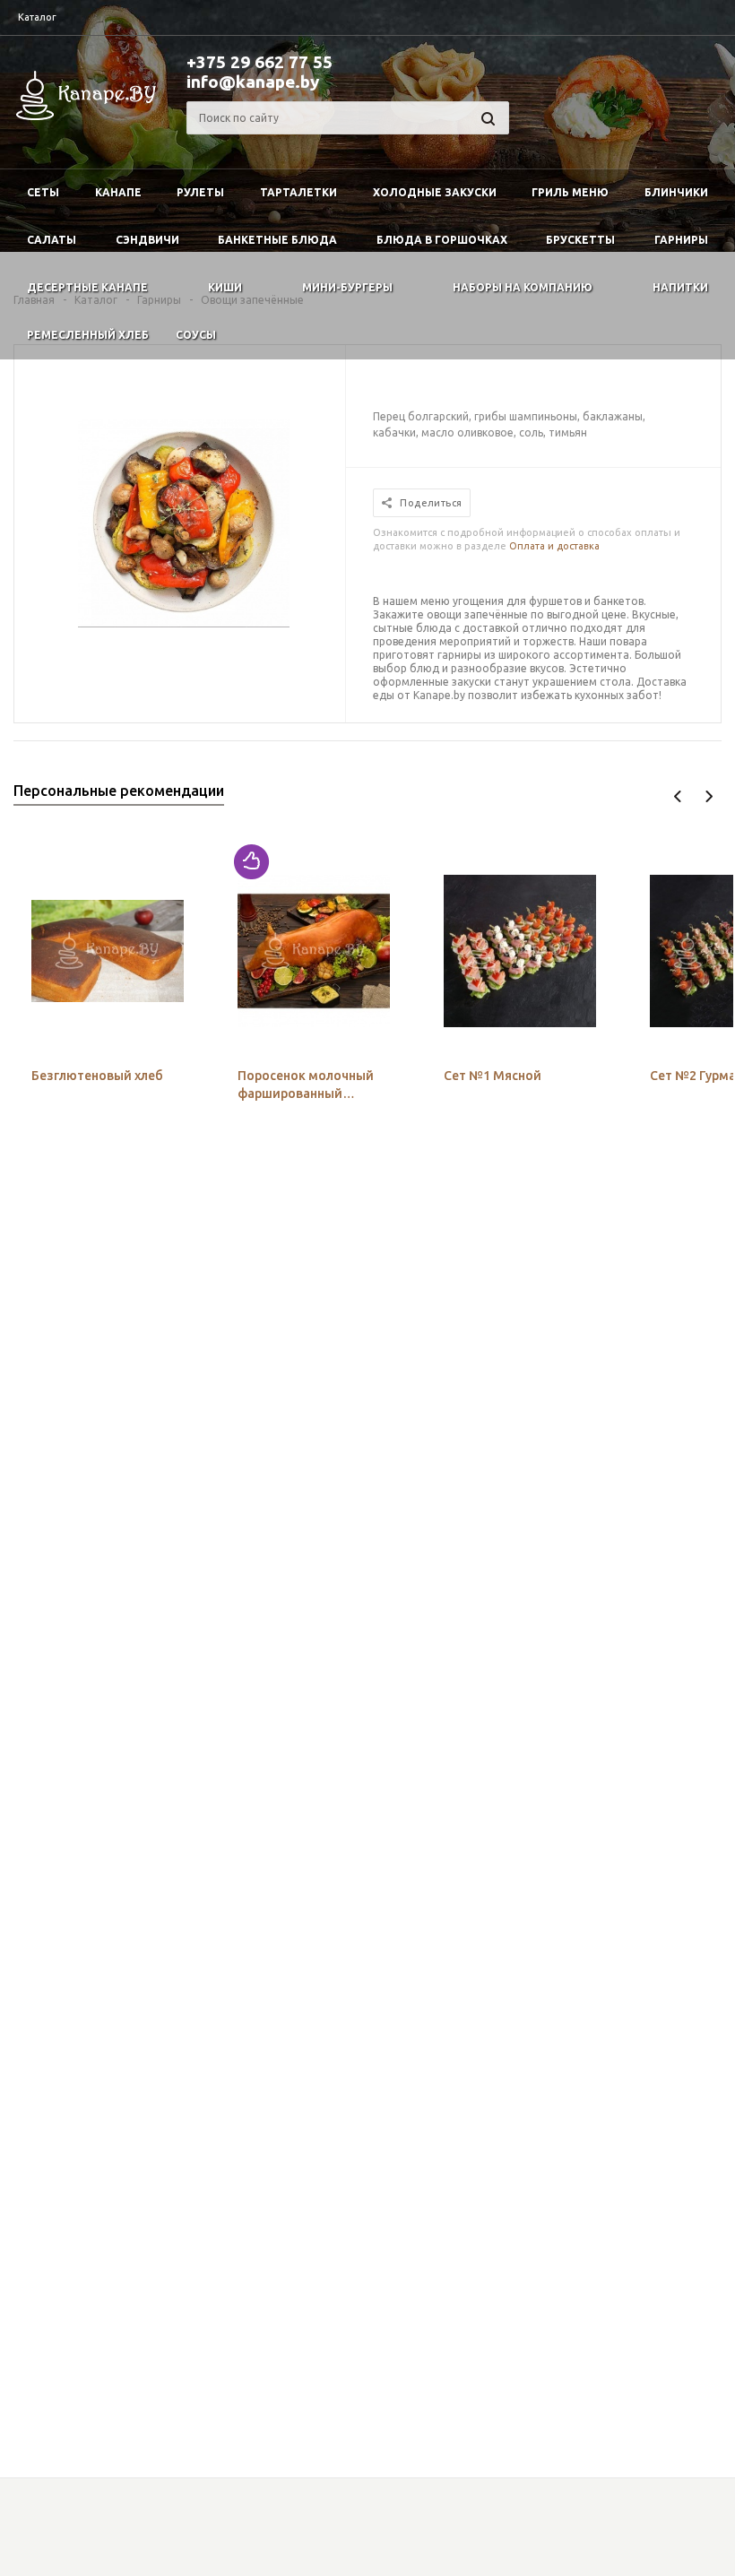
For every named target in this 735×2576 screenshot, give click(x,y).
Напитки (680, 287)
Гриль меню (570, 192)
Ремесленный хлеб (88, 335)
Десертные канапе (87, 287)
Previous (678, 796)
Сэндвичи (147, 240)
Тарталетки (298, 192)
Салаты (52, 240)
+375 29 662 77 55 (259, 62)
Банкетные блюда (277, 240)
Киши (225, 287)
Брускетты (580, 240)
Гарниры (681, 240)
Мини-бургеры (347, 287)
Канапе (118, 192)
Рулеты (200, 192)
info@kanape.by (253, 82)
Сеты (43, 192)
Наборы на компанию (523, 287)
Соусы (196, 335)
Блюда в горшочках (442, 240)
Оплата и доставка (554, 546)
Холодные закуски (435, 192)
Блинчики (676, 192)
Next (709, 796)
